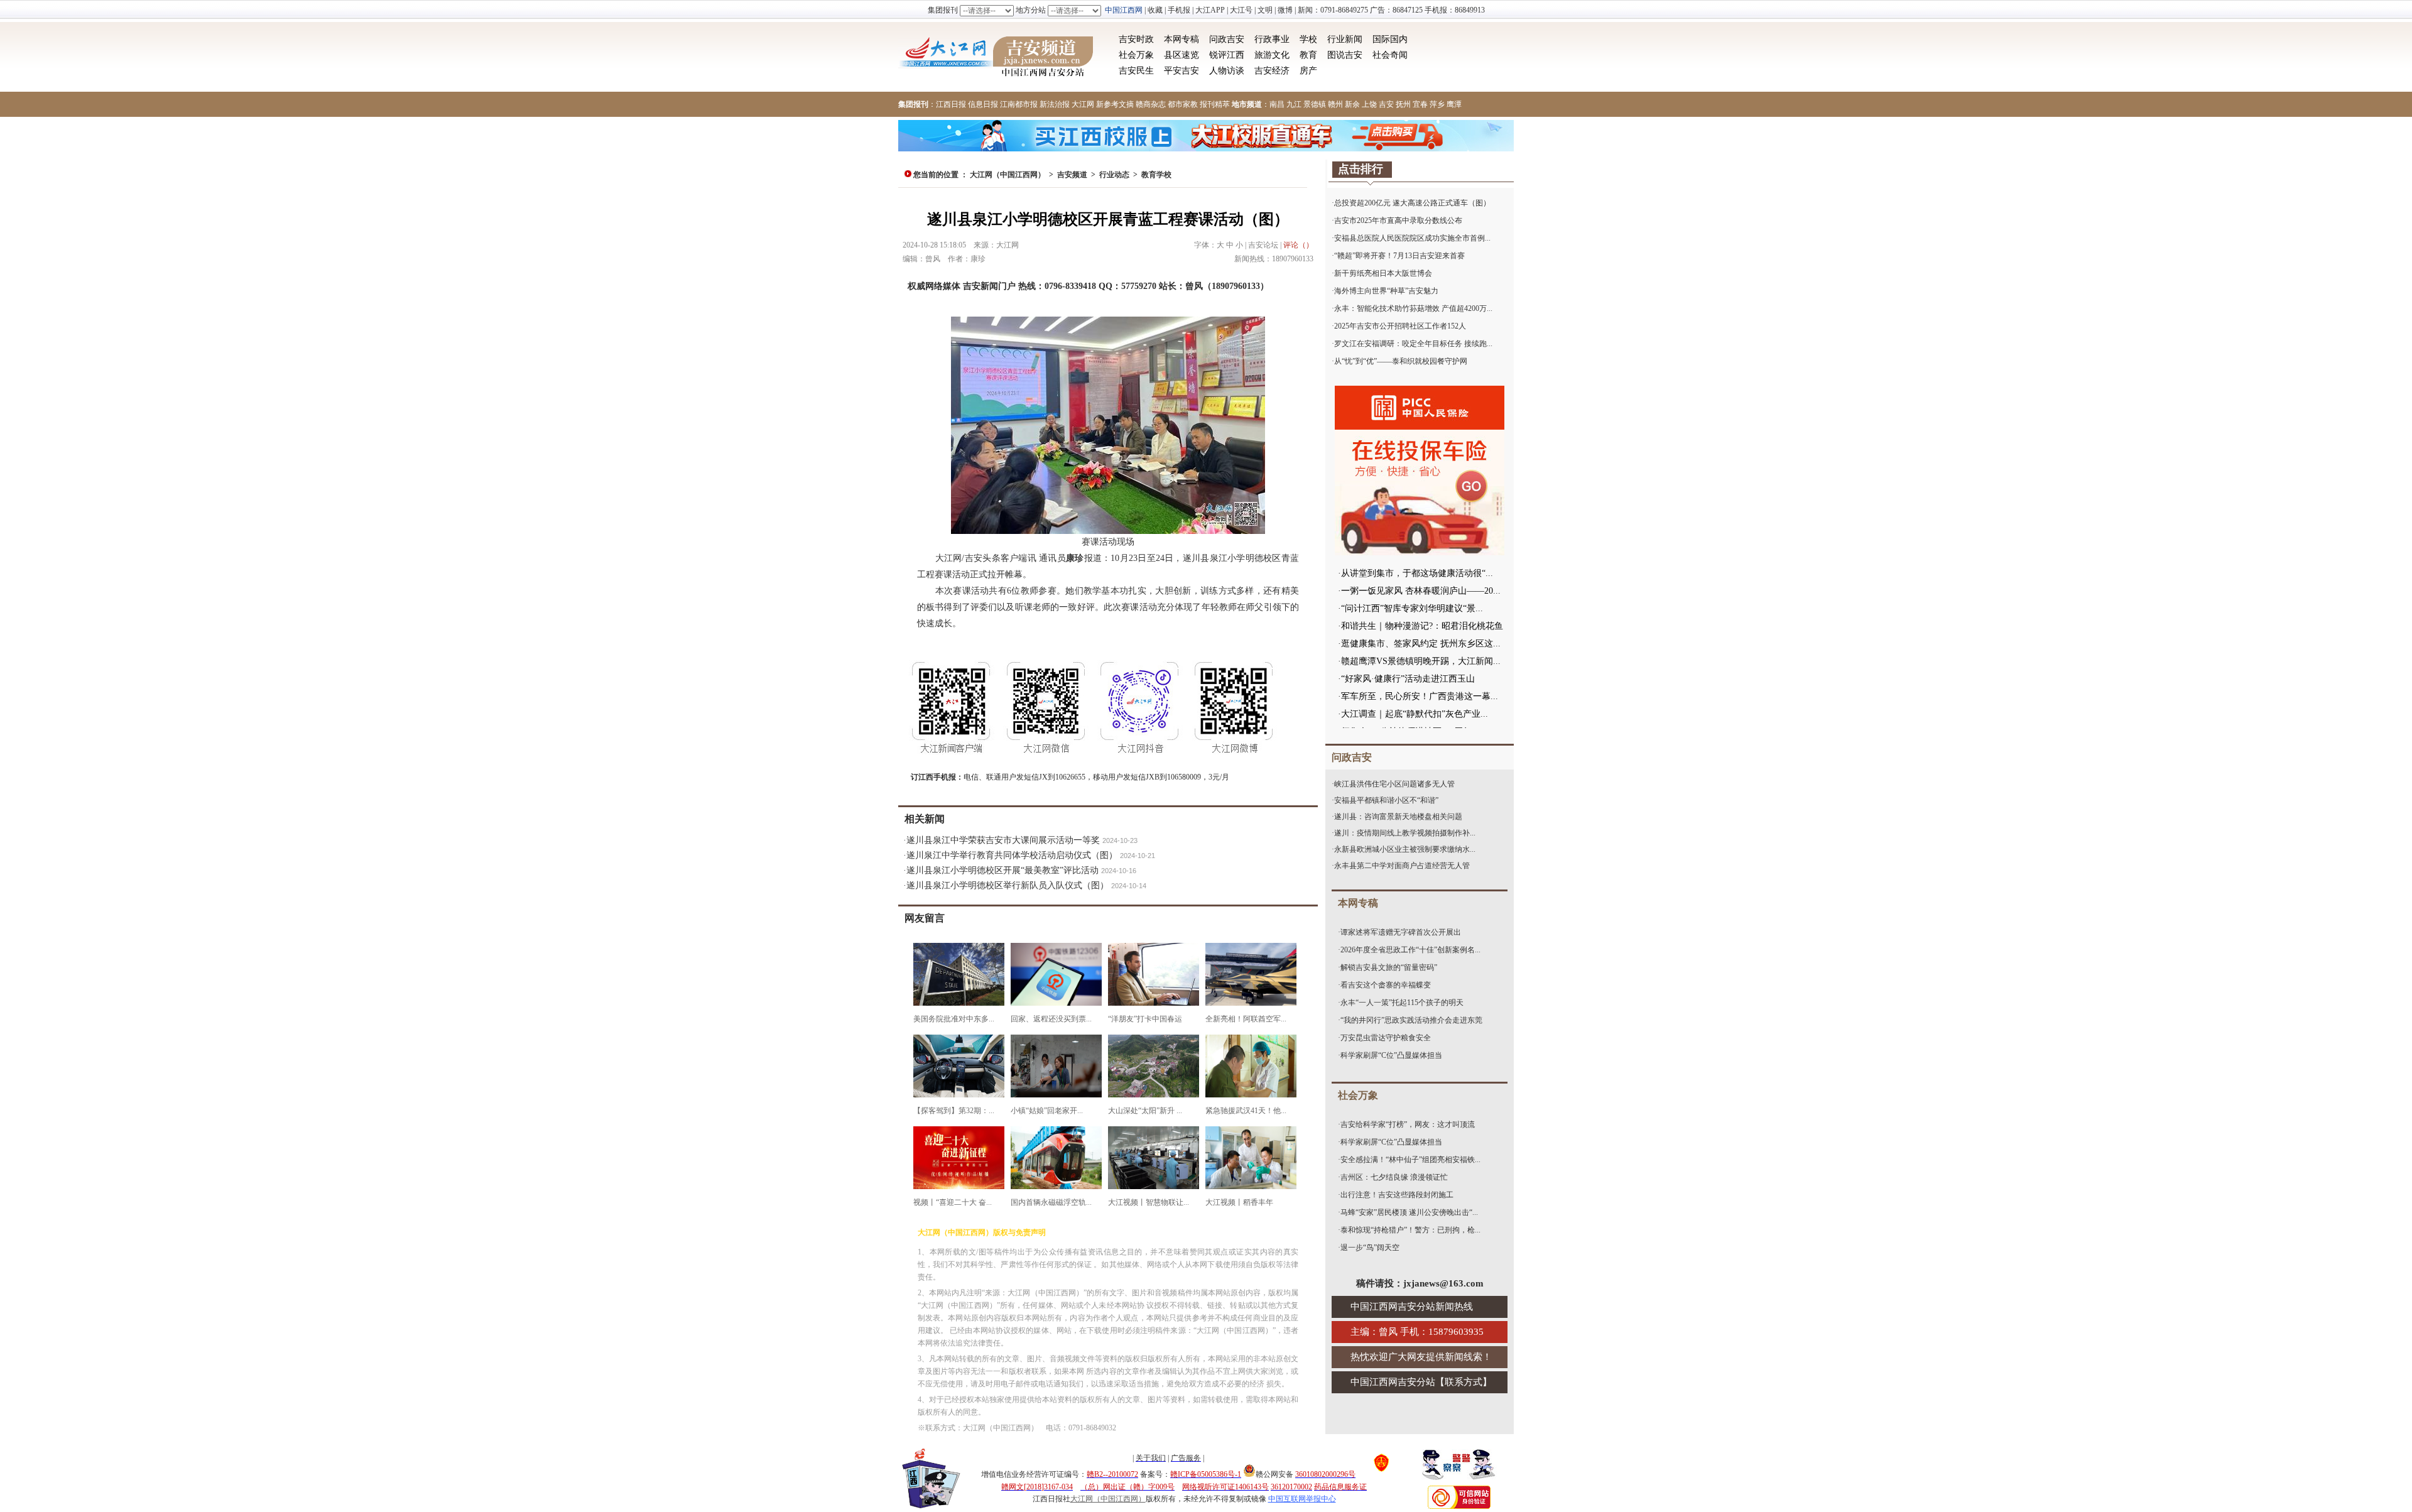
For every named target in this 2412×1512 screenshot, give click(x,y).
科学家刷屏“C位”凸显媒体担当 (1391, 1055)
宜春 (1420, 104)
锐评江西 (1227, 55)
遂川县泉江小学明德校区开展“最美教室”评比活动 (1002, 870)
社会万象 (1136, 55)
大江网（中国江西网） (1008, 175)
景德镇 (1315, 104)
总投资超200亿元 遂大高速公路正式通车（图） (1412, 203)
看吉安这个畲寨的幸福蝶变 (1386, 985)
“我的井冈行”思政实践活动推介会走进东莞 (1411, 1020)
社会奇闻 (1390, 55)
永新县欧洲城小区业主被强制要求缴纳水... (1405, 849)
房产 (1308, 71)
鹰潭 (1454, 104)
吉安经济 (1272, 71)
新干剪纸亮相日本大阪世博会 (1383, 273)
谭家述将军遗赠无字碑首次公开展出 (1401, 932)
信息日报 (983, 104)
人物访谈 (1227, 71)
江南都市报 (1019, 104)
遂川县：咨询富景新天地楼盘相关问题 (1398, 817)
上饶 (1369, 104)
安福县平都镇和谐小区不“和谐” (1386, 800)
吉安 (1386, 104)
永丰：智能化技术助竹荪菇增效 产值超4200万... (1413, 308)
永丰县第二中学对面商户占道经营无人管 (1402, 866)
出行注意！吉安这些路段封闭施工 (1397, 1195)
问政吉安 (1227, 39)
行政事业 (1272, 39)
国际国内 (1390, 39)
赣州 (1335, 104)
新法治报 (1055, 104)
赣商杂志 (1151, 104)
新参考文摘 (1115, 104)
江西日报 (951, 104)
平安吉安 (1182, 71)
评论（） (1298, 245)
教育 (1308, 55)
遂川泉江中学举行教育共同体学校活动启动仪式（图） (1012, 855)
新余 (1352, 104)
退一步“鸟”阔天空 (1370, 1248)
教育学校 (1156, 175)
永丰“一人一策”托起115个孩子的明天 (1402, 1003)
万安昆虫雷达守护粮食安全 (1386, 1038)
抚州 (1403, 104)
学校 (1308, 39)
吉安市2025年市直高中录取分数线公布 (1398, 220)
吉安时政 (1136, 39)
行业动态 (1114, 175)
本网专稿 (1182, 39)
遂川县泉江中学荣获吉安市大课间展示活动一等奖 (1003, 840)
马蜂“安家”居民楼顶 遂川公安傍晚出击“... (1409, 1212)
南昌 (1277, 104)
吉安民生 (1136, 71)
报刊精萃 (1215, 104)
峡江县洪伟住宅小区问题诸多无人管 (1394, 784)
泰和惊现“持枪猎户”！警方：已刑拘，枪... (1410, 1230)
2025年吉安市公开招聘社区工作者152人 (1400, 326)
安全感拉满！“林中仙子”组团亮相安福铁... (1410, 1160)
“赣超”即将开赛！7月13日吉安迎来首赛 (1399, 256)
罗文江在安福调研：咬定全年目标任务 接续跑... (1413, 344)
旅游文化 (1272, 55)
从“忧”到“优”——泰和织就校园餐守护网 (1401, 361)
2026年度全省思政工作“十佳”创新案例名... (1410, 950)
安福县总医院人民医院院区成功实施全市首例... (1412, 238)
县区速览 (1182, 55)
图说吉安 (1345, 55)
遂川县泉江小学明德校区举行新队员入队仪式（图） (1008, 885)
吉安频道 (1072, 175)
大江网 (1083, 104)
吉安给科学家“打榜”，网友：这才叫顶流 (1408, 1124)
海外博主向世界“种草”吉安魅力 (1386, 291)
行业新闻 (1345, 39)
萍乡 (1437, 104)
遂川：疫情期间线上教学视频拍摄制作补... (1405, 833)
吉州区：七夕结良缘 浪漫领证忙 (1394, 1177)
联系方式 (1464, 1382)
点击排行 (1361, 169)
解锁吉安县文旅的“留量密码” (1389, 967)
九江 (1294, 104)
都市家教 (1183, 104)
